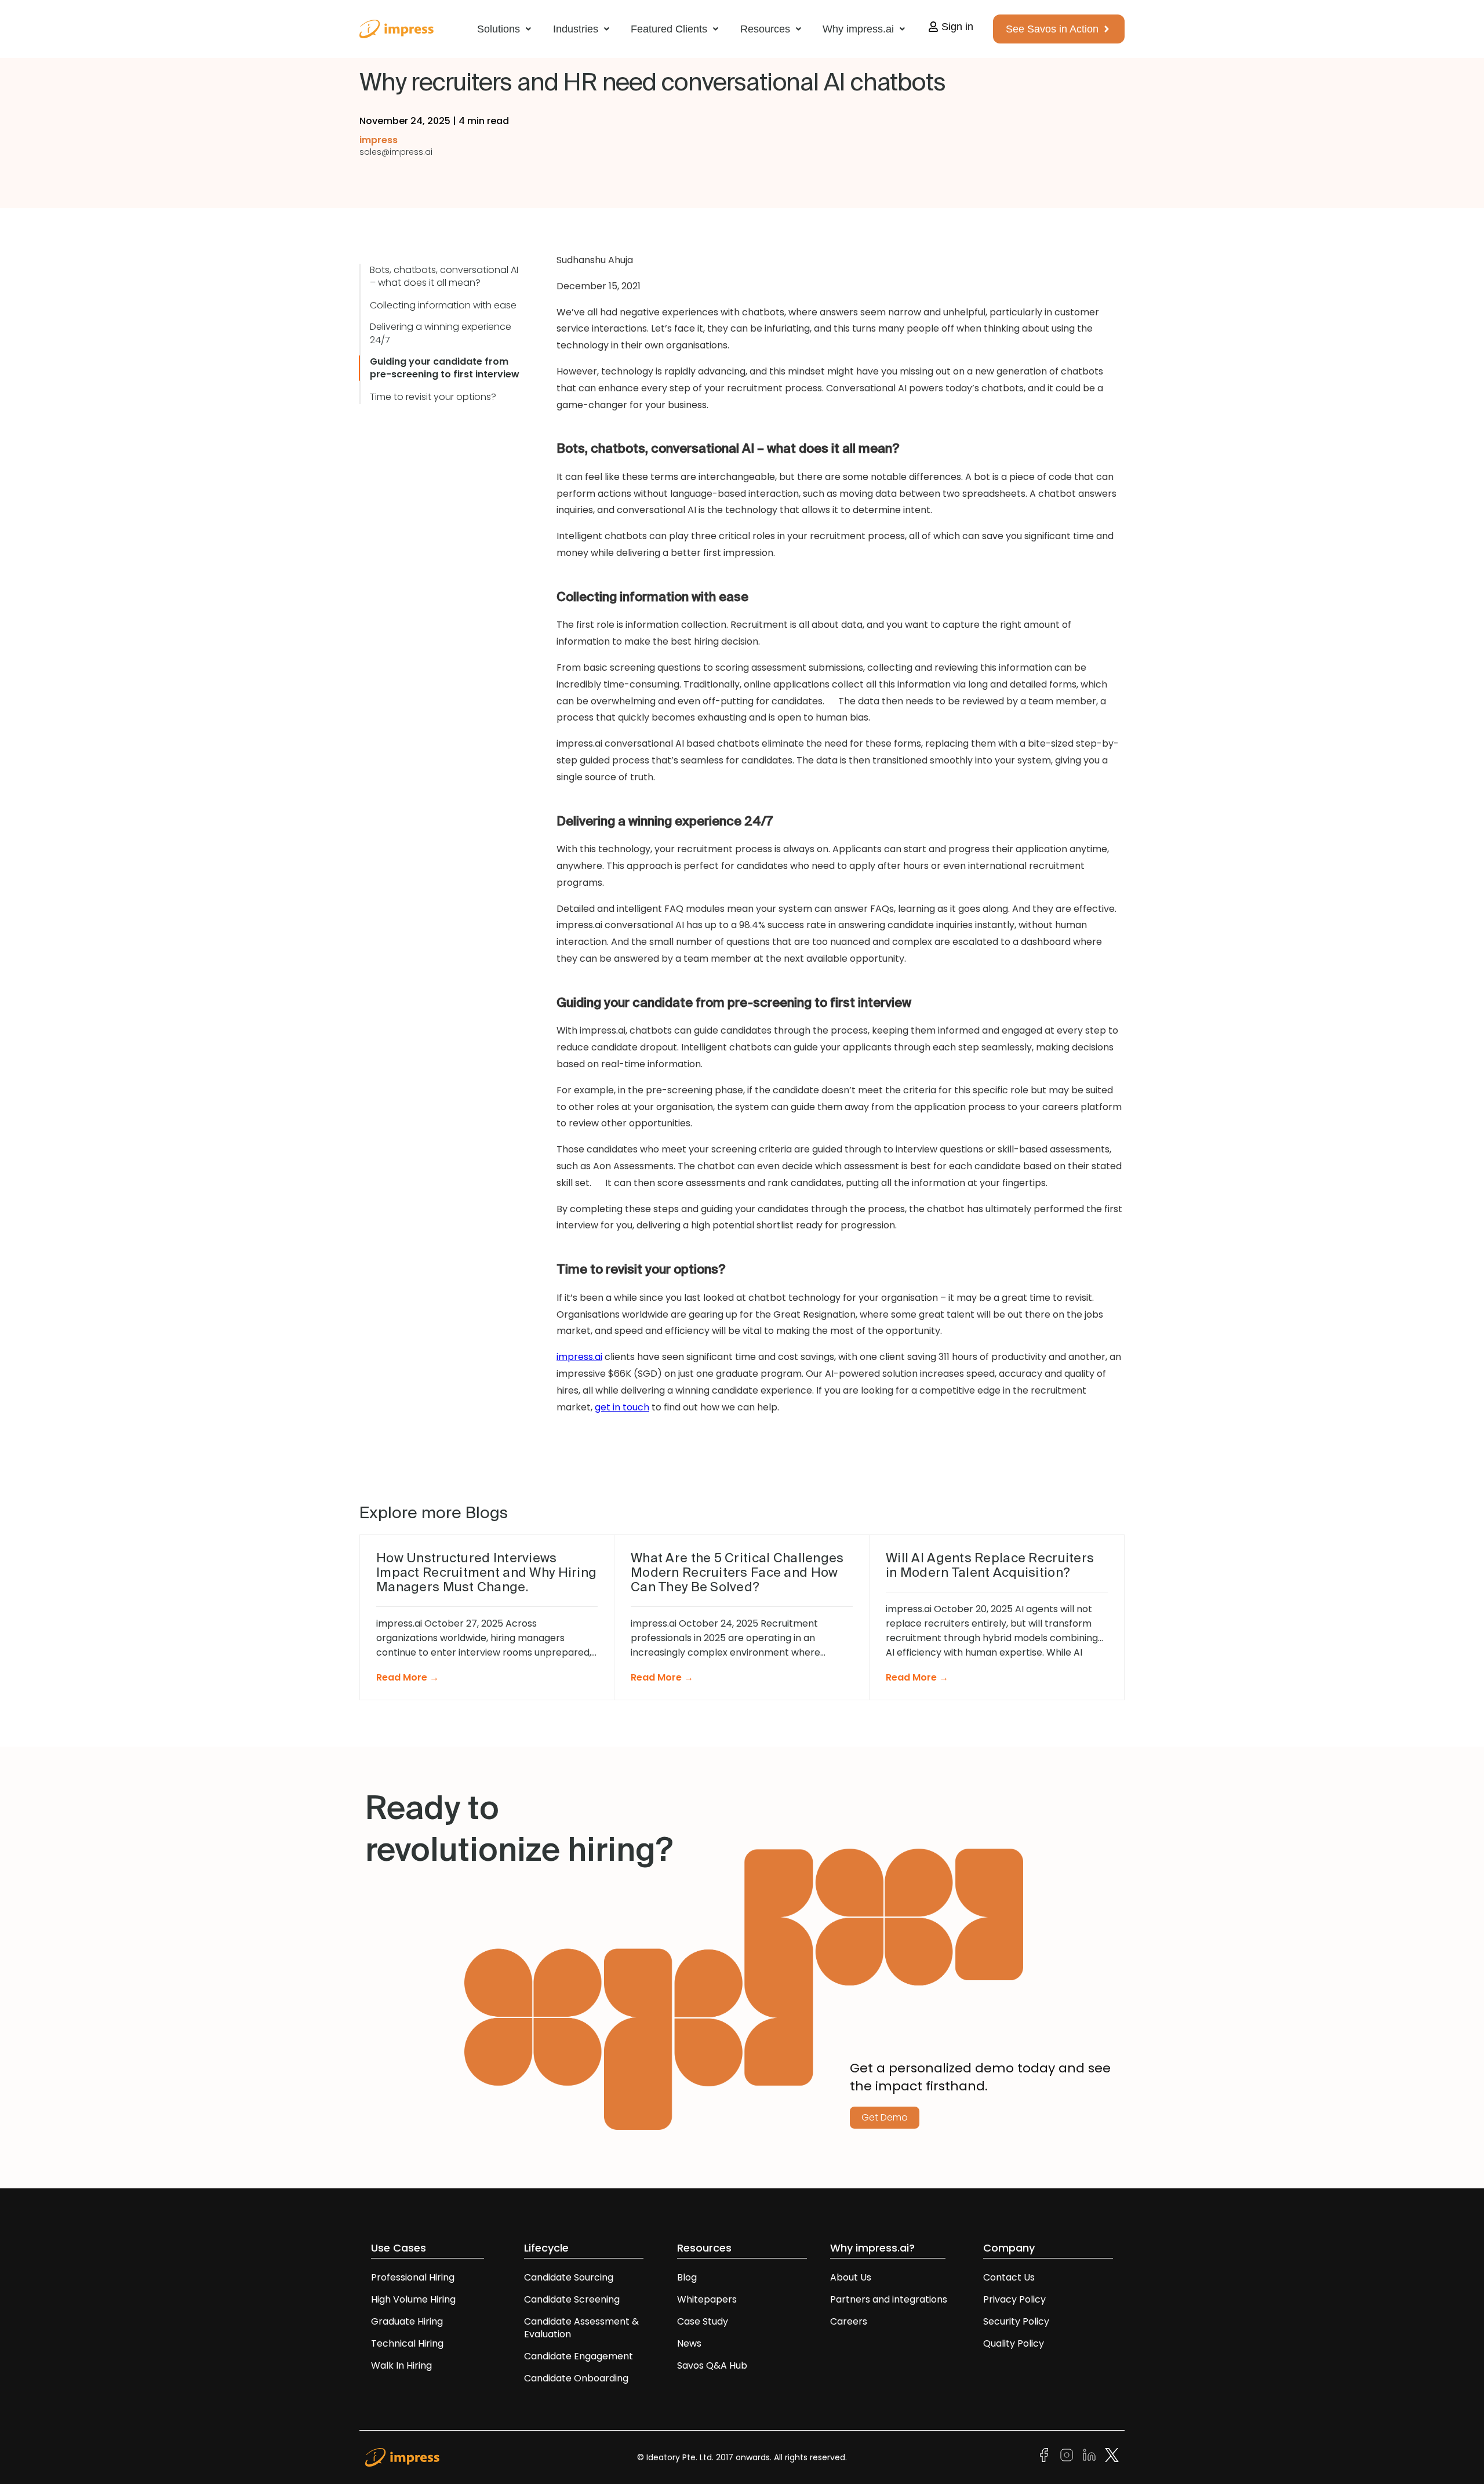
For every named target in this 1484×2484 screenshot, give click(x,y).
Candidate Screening (572, 2299)
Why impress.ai (858, 29)
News (689, 2343)
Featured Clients (669, 29)
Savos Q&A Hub (712, 2365)
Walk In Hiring (403, 2365)
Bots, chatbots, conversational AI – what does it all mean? (444, 277)
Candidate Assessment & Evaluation (581, 2328)
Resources (765, 29)
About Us (851, 2277)
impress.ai (579, 1357)
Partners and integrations (889, 2299)
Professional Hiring (413, 2277)
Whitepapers (707, 2299)
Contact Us (1009, 2277)
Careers (849, 2321)
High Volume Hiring (413, 2299)
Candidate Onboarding (576, 2378)
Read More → (408, 1677)
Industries (576, 29)
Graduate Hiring (407, 2321)
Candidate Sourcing (569, 2277)
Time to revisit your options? (433, 397)
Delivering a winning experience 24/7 (441, 333)
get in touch (622, 1407)
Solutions (499, 29)
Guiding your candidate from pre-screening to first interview (445, 368)
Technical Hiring (407, 2343)
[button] (504, 29)
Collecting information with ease (443, 306)
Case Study (703, 2321)
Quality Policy (1014, 2343)
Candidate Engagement (579, 2356)
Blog (687, 2277)
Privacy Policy (1014, 2299)
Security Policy (1016, 2321)
